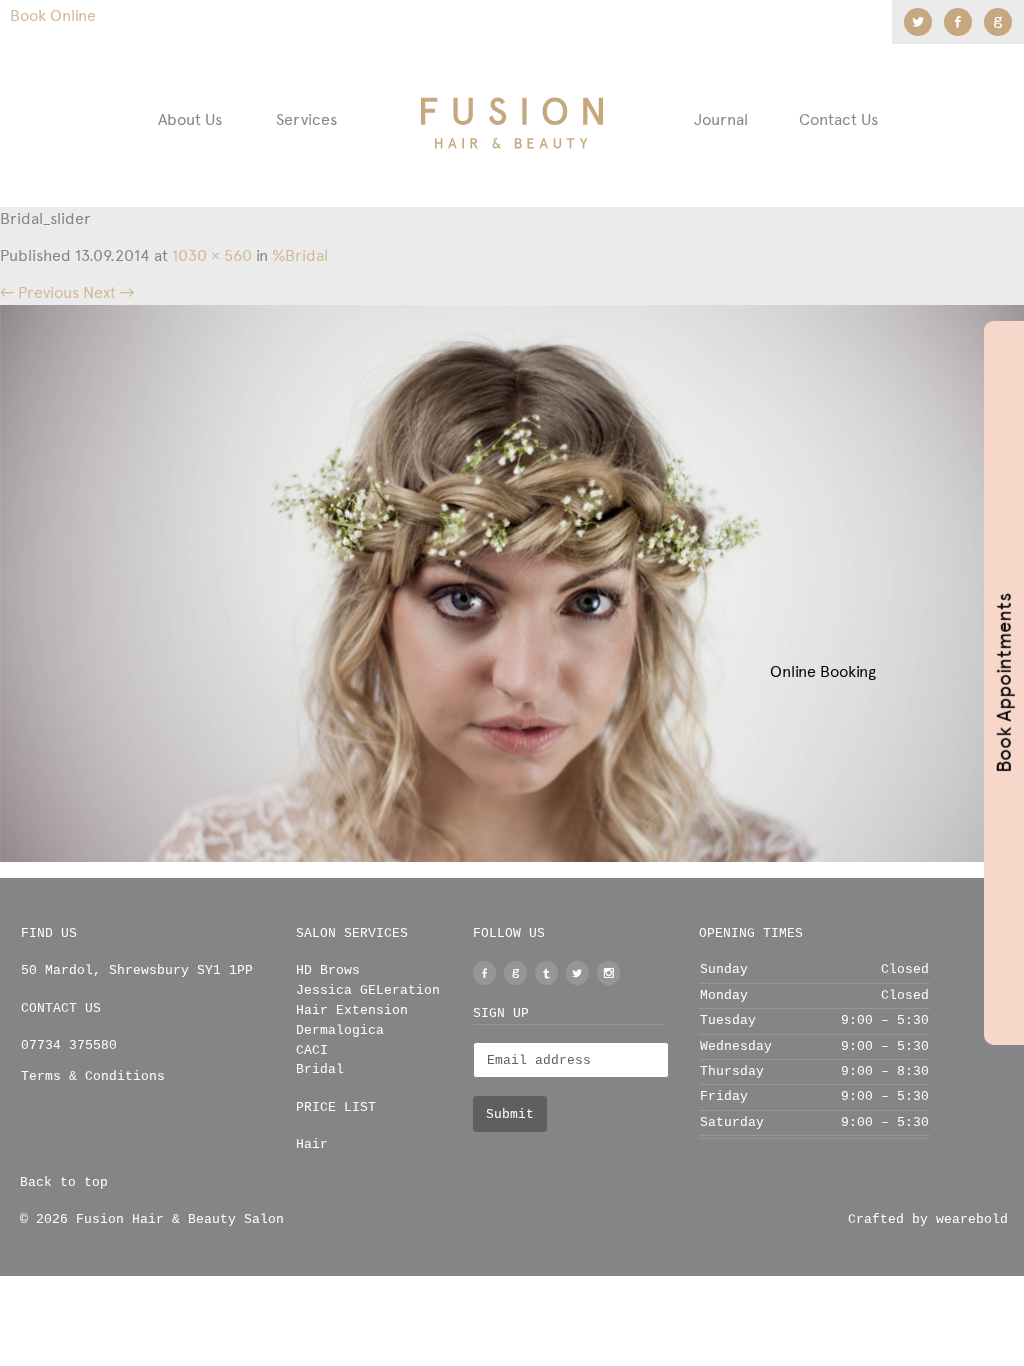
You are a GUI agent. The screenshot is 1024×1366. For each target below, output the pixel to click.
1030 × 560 (212, 255)
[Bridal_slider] (512, 582)
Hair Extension (352, 1010)
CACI (312, 1050)
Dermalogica (340, 1030)
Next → (108, 292)
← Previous (39, 292)
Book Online (53, 15)
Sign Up (501, 1013)
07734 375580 (69, 1045)
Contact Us (838, 119)
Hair (312, 1144)
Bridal (320, 1069)
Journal (721, 119)
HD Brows (328, 970)
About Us (190, 119)
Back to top (64, 1182)
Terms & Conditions (93, 1076)
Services (306, 119)
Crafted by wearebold (928, 1219)
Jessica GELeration (368, 990)
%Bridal (300, 255)
